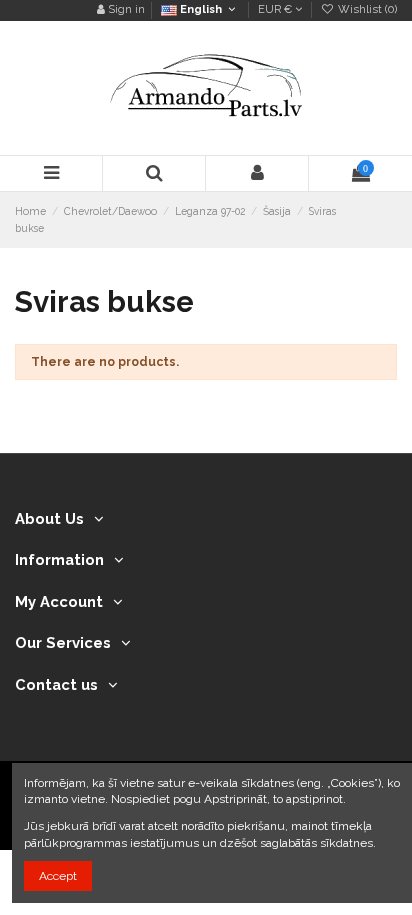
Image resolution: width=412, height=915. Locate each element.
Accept (58, 876)
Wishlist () (366, 9)
